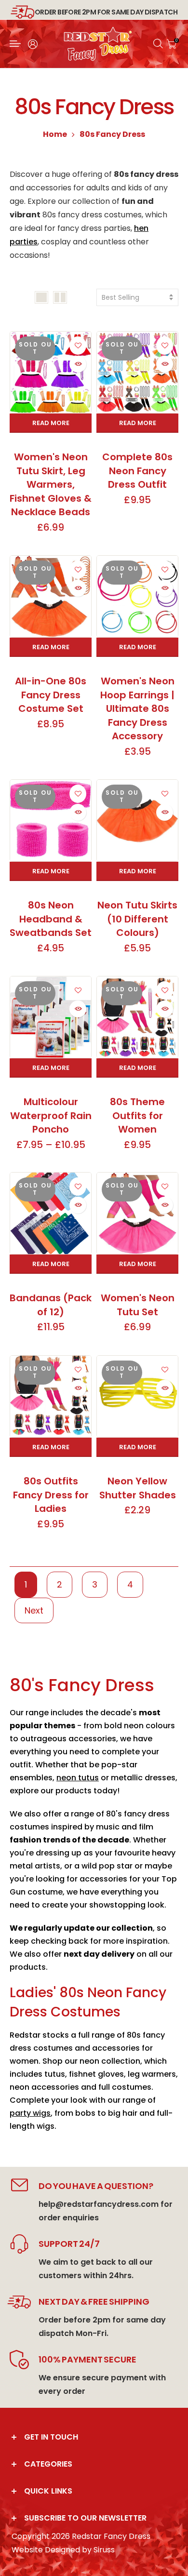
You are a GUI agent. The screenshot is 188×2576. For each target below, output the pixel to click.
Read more (51, 423)
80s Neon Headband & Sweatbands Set (51, 919)
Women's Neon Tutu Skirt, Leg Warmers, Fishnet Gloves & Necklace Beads (51, 484)
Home (55, 134)
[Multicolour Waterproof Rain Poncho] (51, 1017)
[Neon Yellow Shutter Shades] (137, 1396)
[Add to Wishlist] (78, 345)
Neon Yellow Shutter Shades (138, 1488)
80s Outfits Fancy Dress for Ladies (51, 1495)
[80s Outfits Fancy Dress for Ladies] (51, 1396)
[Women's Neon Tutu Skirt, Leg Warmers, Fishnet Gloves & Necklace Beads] (51, 372)
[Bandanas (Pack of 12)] (51, 1213)
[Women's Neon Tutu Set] (137, 1213)
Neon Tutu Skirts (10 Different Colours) (137, 919)
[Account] (33, 44)
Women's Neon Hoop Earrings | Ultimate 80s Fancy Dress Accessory (137, 708)
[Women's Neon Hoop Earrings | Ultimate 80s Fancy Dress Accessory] (137, 596)
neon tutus (78, 1778)
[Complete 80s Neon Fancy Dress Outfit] (137, 372)
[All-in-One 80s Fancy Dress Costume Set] (51, 596)
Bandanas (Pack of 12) (51, 1305)
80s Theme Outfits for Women (137, 1115)
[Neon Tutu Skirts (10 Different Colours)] (137, 821)
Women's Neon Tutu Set (138, 1305)
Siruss (104, 2550)
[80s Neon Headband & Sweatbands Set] (51, 821)
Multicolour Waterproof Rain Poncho (51, 1115)
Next (34, 1610)
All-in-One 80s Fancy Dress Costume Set (51, 695)
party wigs (30, 2113)
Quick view (78, 364)
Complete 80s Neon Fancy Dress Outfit (137, 471)
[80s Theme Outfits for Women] (137, 1017)
